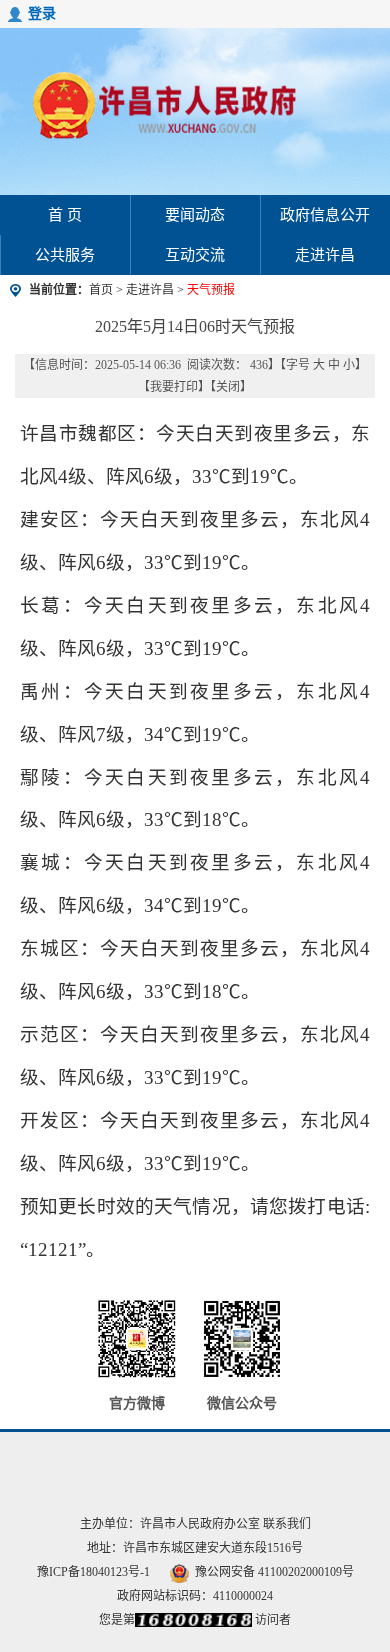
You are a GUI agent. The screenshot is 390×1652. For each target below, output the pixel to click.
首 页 (65, 215)
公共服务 (65, 255)
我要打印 (174, 387)
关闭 (228, 387)
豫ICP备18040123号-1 (93, 1572)
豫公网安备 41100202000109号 (274, 1572)
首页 (101, 290)
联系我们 (287, 1524)
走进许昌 (325, 255)
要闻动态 (195, 215)
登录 (42, 13)
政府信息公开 (325, 215)
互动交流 (195, 255)
